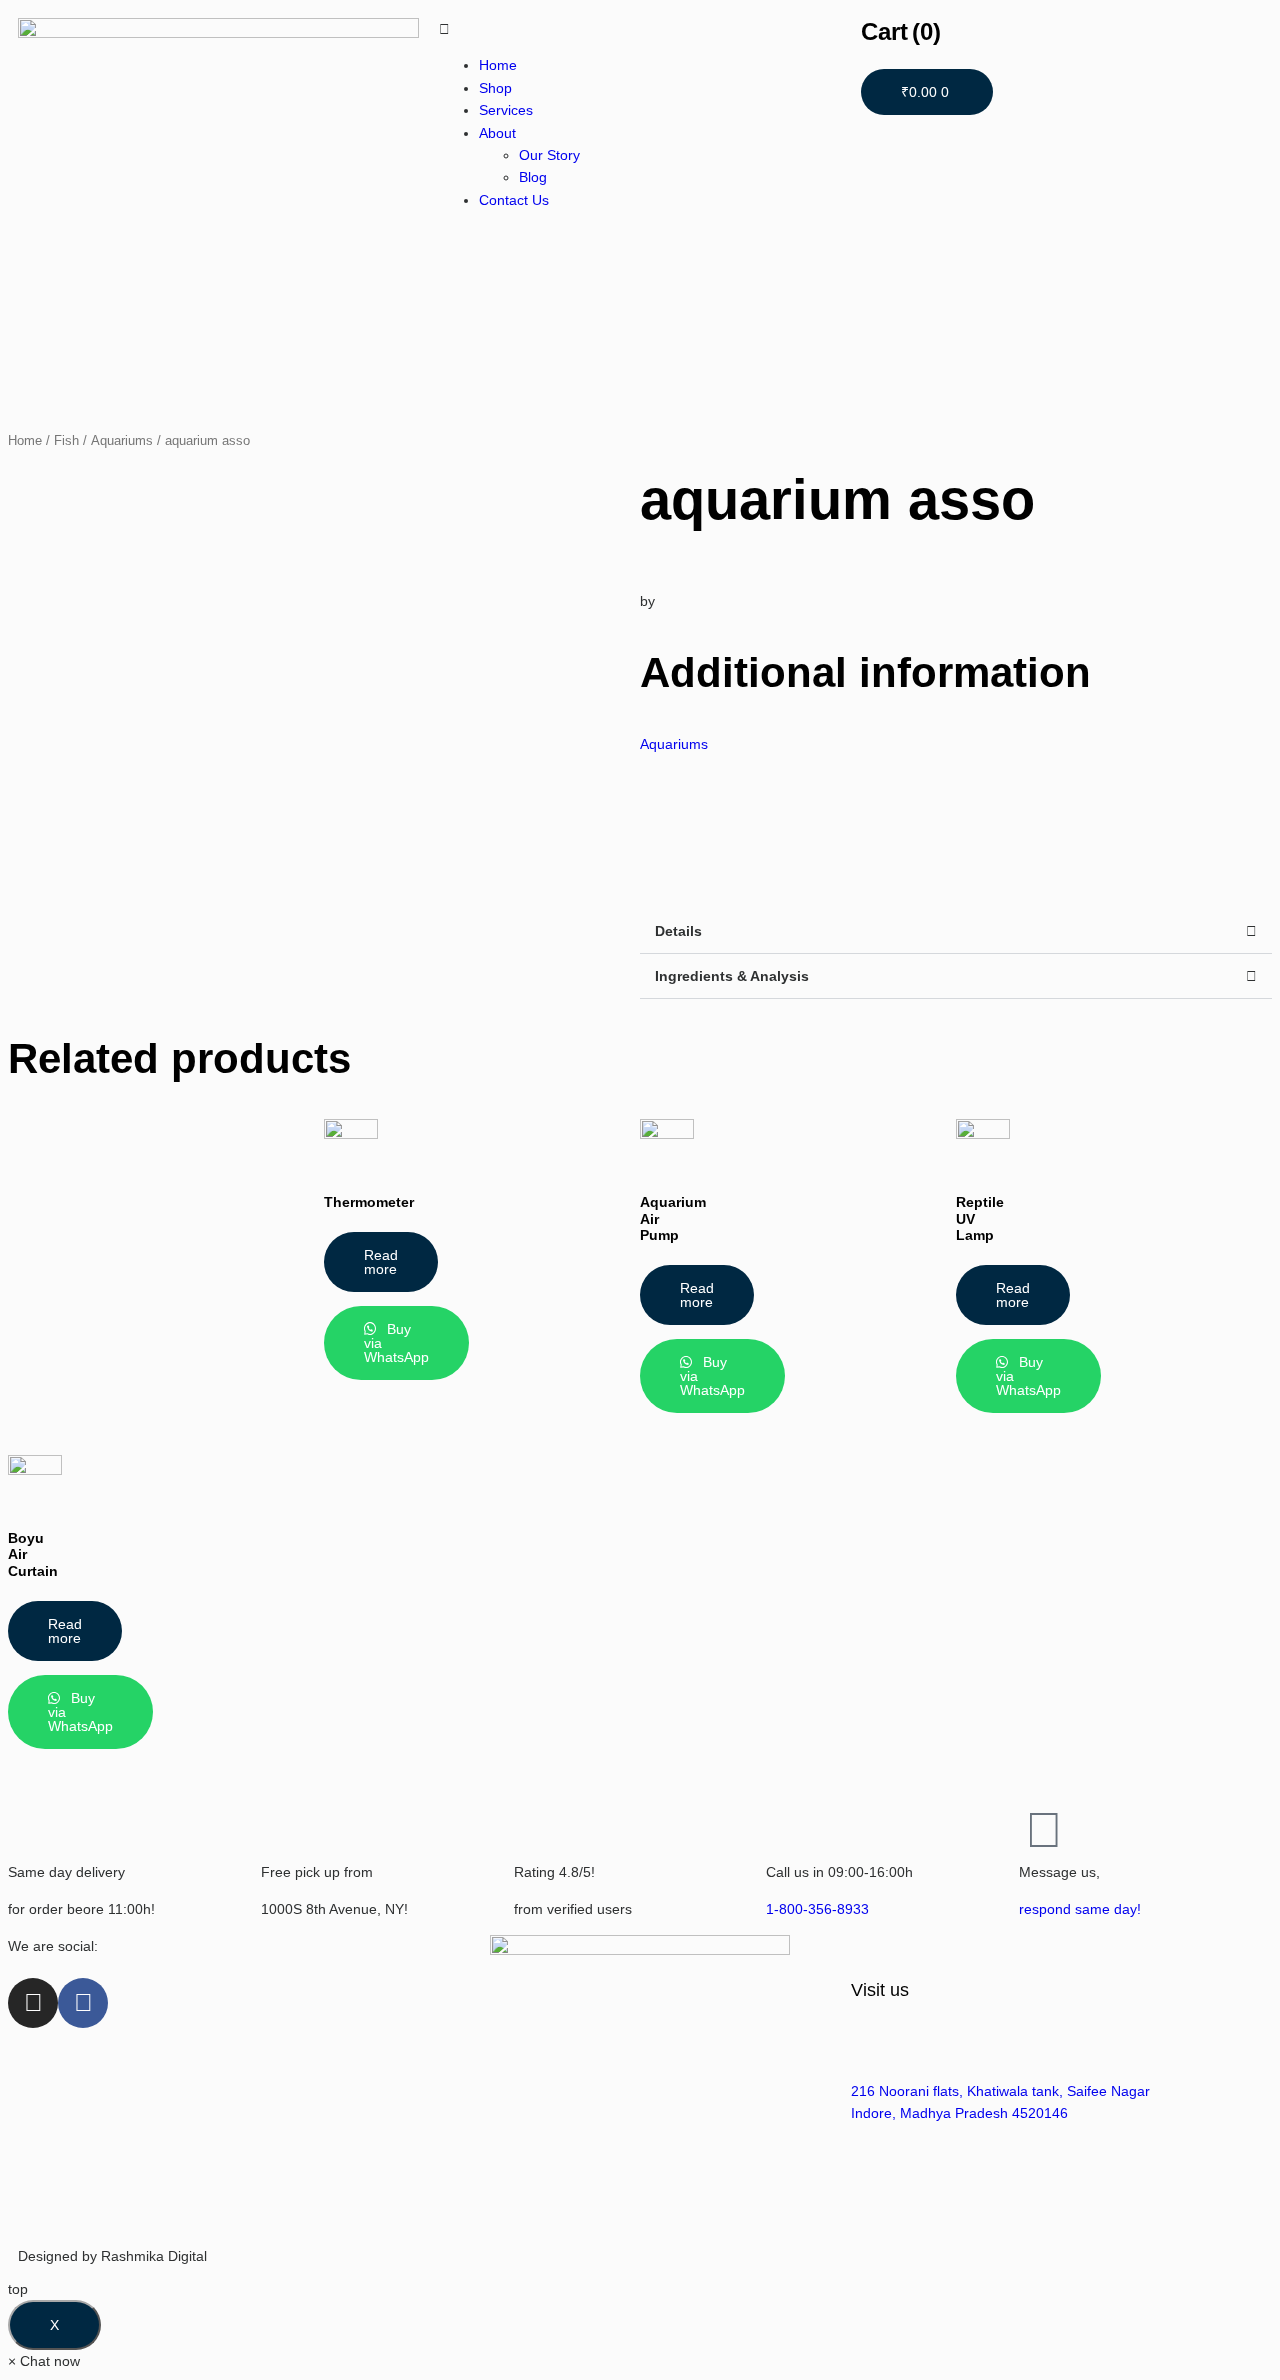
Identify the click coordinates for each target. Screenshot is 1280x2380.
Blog (533, 177)
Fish (66, 440)
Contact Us (514, 200)
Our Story (549, 155)
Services (506, 110)
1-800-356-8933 (817, 1909)
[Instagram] (33, 2003)
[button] (956, 931)
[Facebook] (83, 2003)
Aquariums (122, 440)
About (497, 133)
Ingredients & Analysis (732, 976)
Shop (495, 88)
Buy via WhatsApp (396, 1343)
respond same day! (1080, 1909)
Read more (381, 1262)
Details (678, 931)
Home (498, 65)
